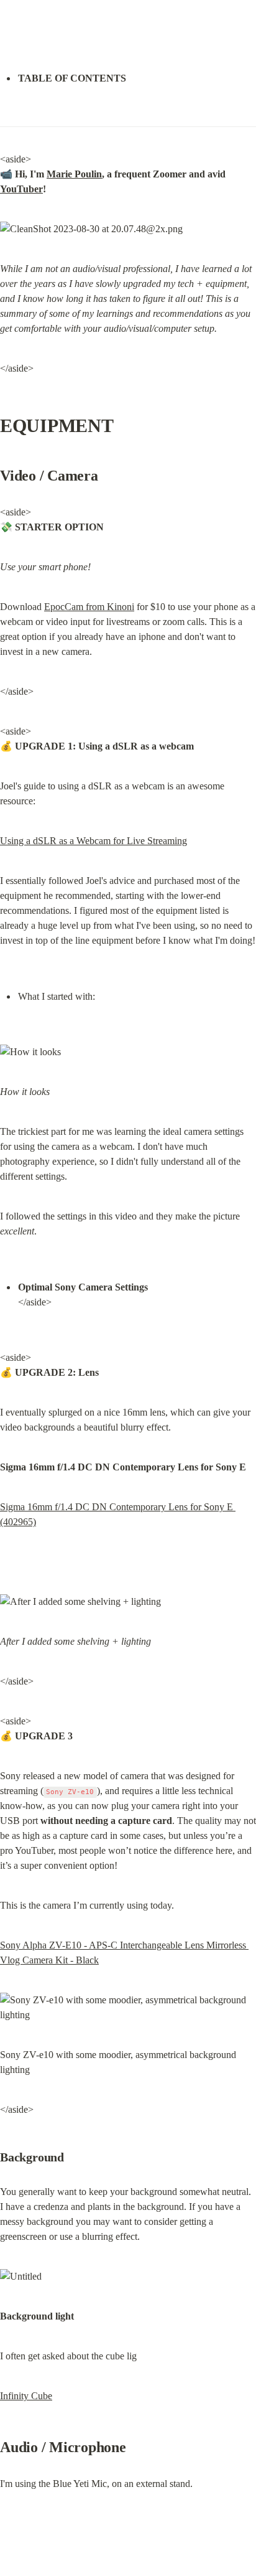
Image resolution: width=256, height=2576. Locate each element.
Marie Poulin (74, 174)
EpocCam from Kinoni (89, 607)
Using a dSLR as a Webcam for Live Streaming (94, 841)
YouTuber (21, 189)
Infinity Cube (26, 2396)
